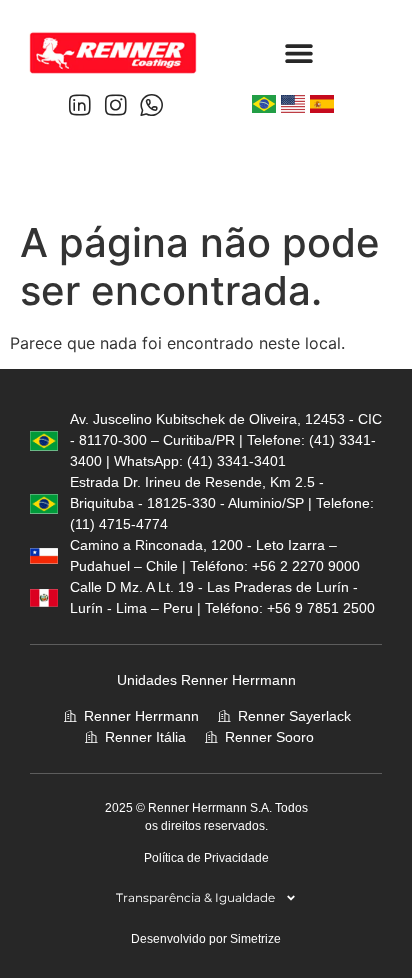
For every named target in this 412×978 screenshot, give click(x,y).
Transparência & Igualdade (195, 897)
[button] (299, 52)
